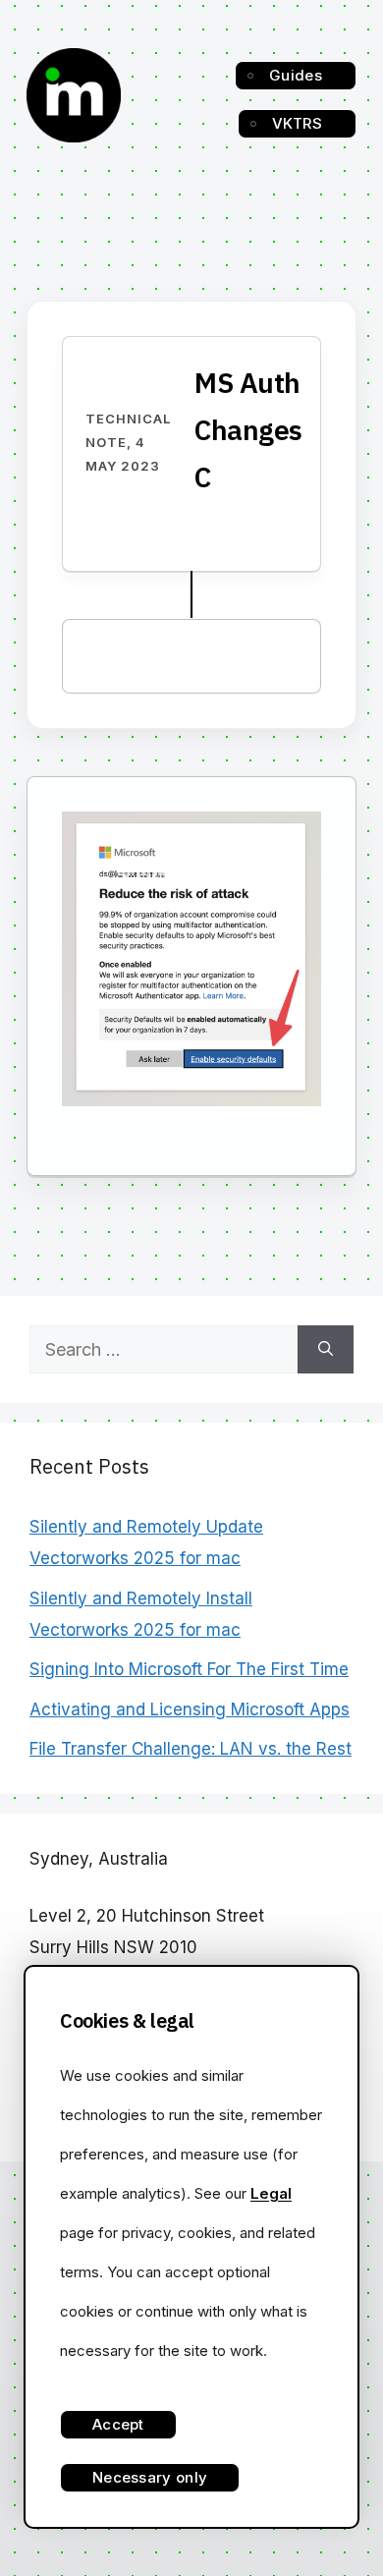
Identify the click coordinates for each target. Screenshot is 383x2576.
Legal (271, 2193)
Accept (118, 2424)
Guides (296, 75)
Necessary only (150, 2477)
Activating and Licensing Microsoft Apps (190, 1709)
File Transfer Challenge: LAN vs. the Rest (191, 1749)
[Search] (326, 1349)
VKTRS (298, 123)
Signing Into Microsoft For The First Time (189, 1669)
